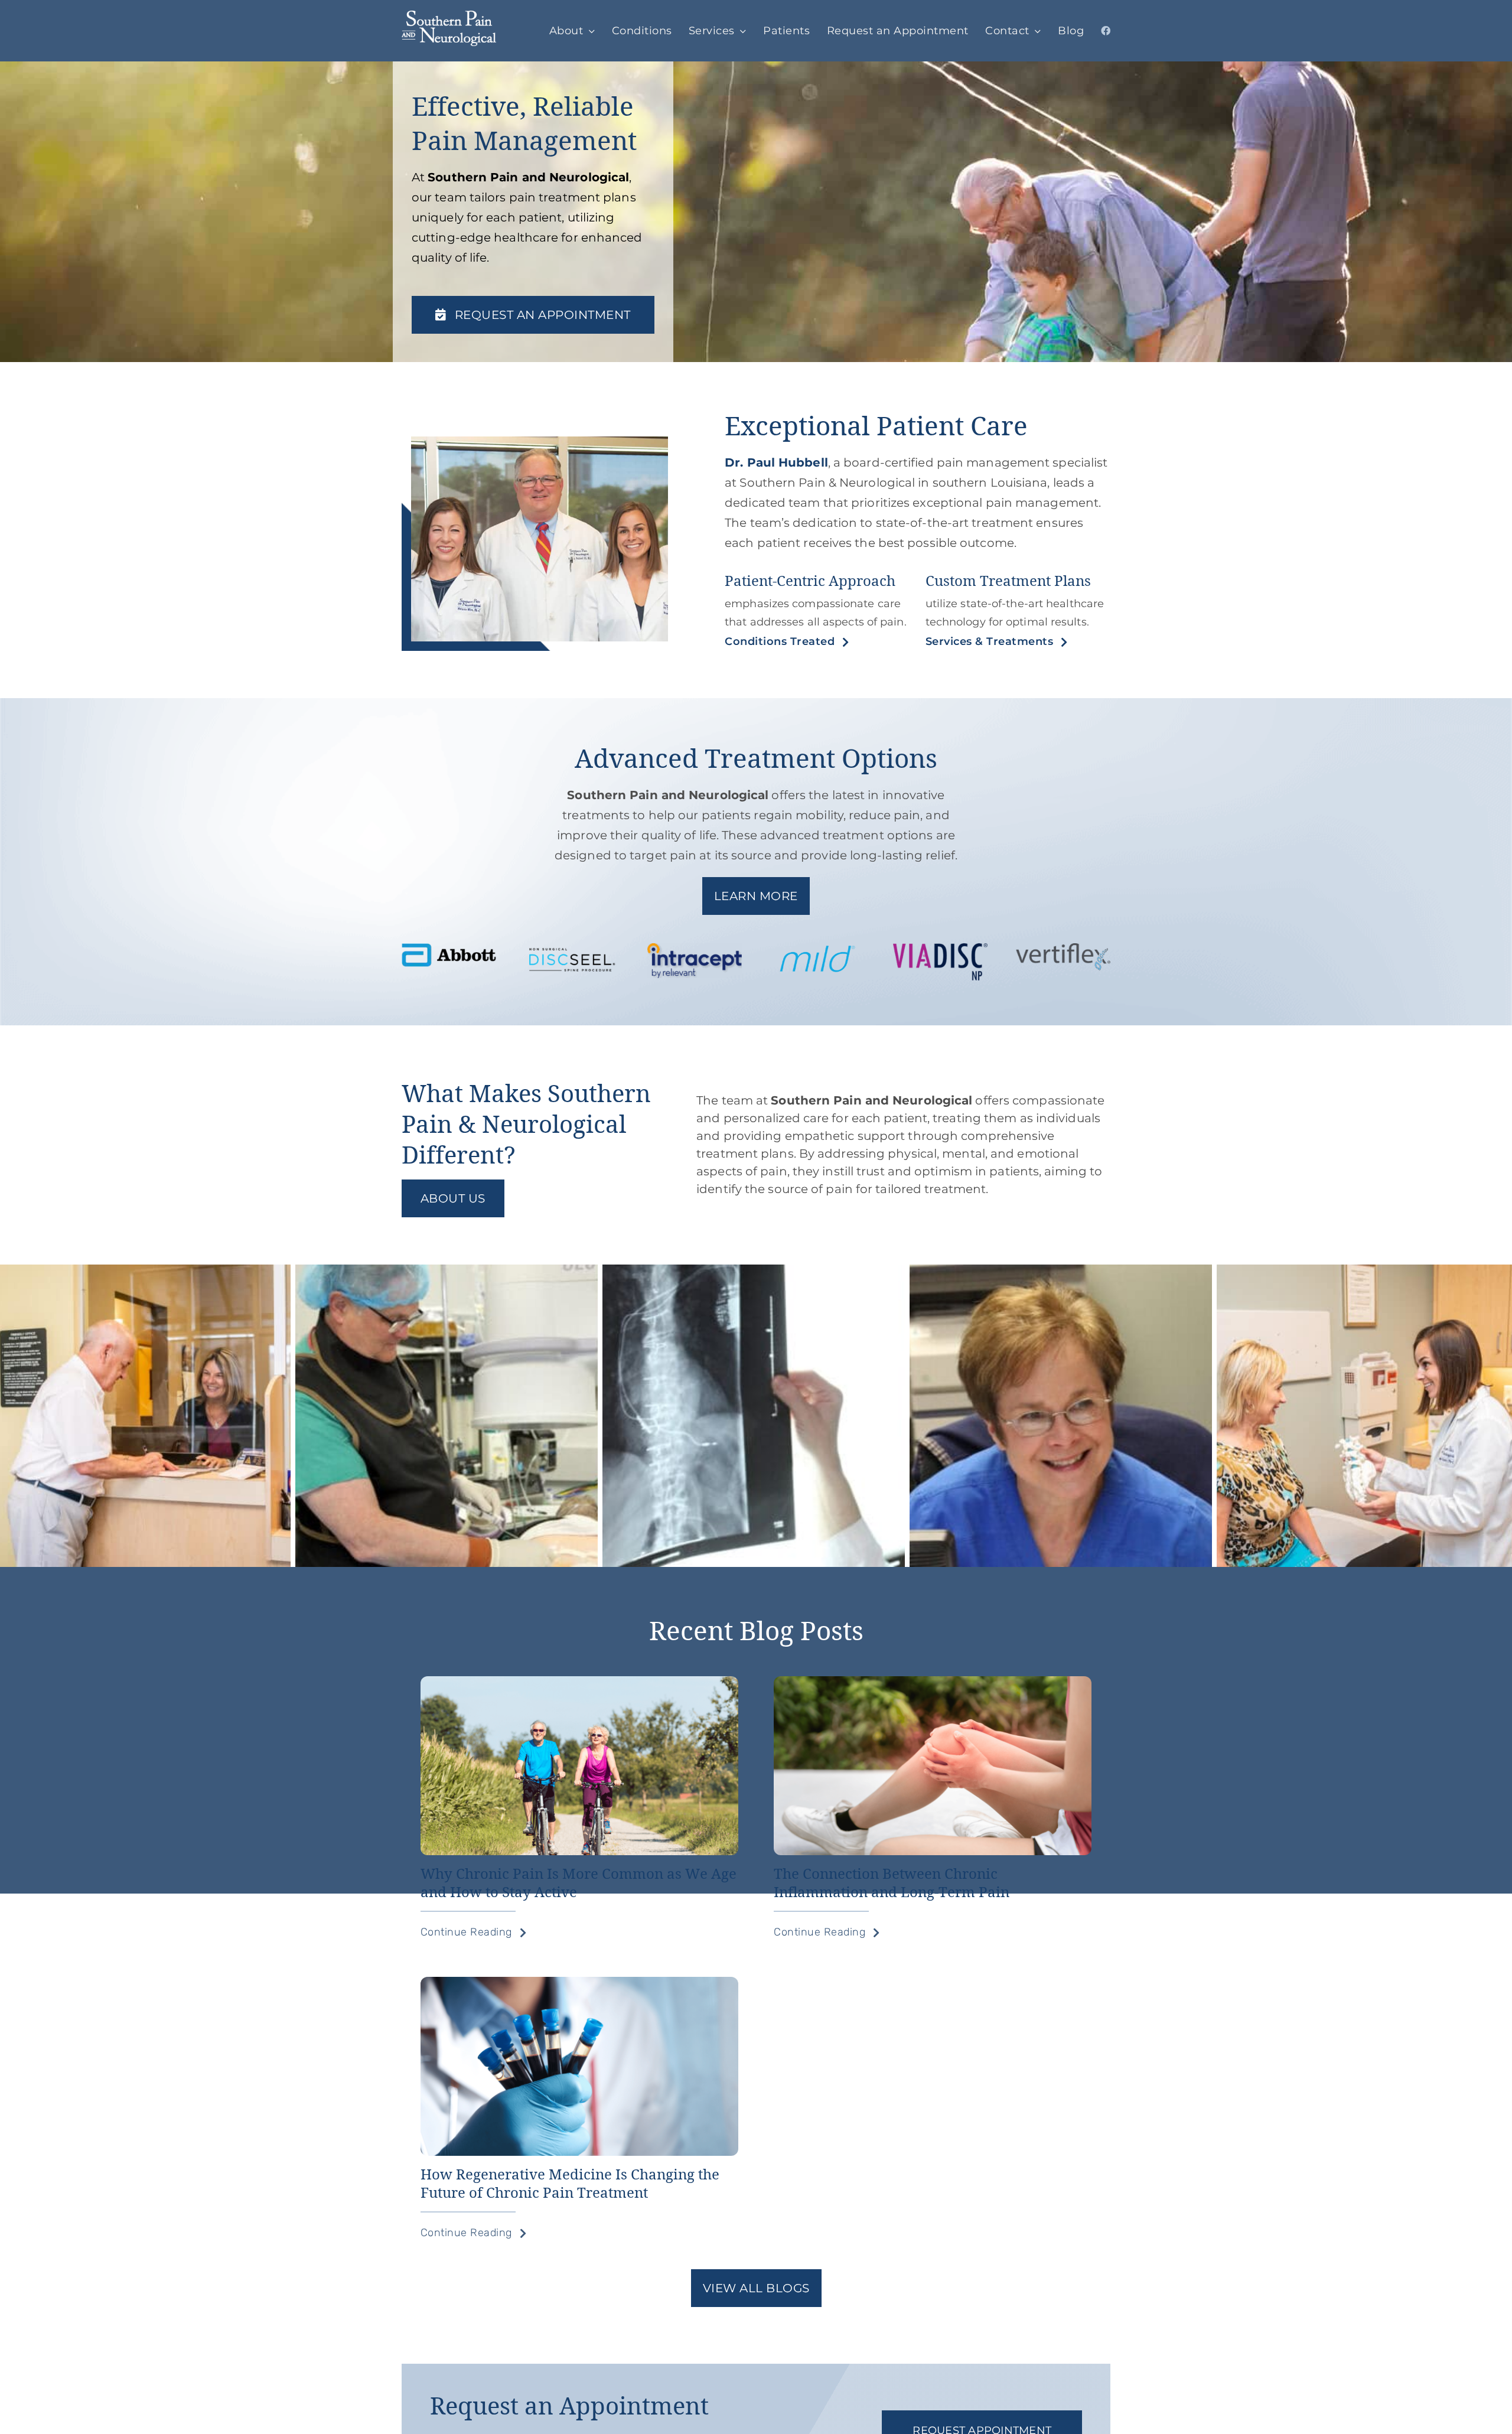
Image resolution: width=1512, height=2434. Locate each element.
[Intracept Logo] (695, 949)
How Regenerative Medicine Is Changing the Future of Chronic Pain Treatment (570, 2183)
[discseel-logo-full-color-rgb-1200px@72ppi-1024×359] (572, 949)
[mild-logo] (817, 949)
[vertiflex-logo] (1063, 949)
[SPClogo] (449, 17)
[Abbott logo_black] (449, 949)
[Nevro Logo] (940, 949)
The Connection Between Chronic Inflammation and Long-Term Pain (892, 1883)
